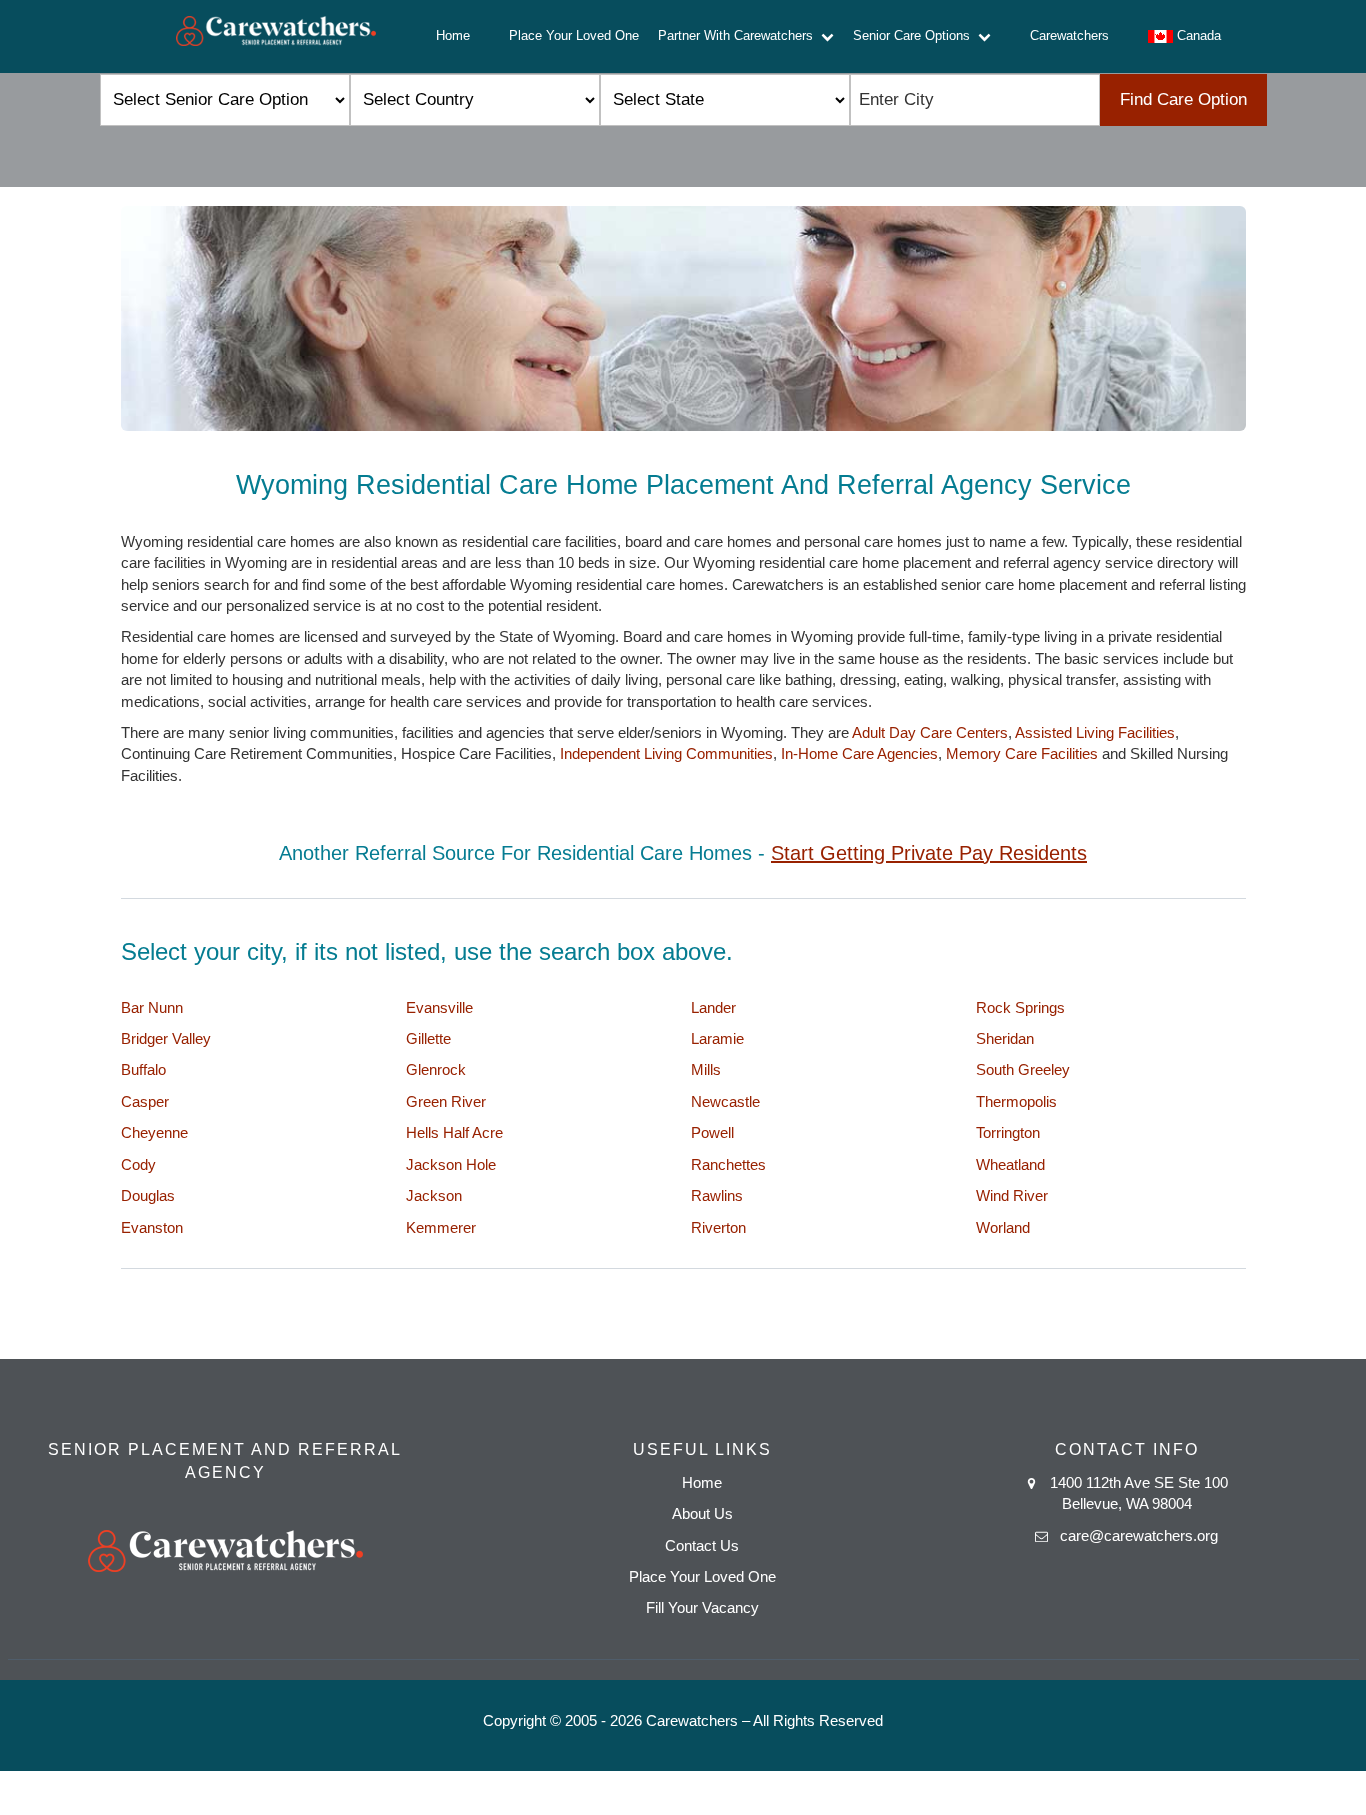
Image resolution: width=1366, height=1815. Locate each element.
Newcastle (725, 1101)
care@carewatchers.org (1139, 1535)
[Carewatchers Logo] (276, 36)
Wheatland (1010, 1164)
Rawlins (717, 1195)
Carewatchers (1069, 35)
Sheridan (1005, 1038)
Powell (712, 1132)
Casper (145, 1101)
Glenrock (436, 1069)
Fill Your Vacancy (702, 1607)
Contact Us (702, 1545)
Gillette (428, 1038)
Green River (446, 1101)
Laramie (717, 1038)
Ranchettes (728, 1164)
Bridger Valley (166, 1038)
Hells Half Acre (454, 1132)
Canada (1197, 35)
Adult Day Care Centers (930, 732)
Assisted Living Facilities (1095, 732)
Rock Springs (1020, 1007)
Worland (1003, 1227)
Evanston (152, 1227)
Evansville (439, 1007)
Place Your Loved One (574, 35)
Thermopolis (1016, 1101)
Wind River (1012, 1195)
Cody (138, 1164)
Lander (713, 1007)
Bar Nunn (152, 1007)
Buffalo (143, 1069)
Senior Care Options (915, 35)
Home (453, 35)
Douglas (148, 1195)
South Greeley (1023, 1069)
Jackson (434, 1195)
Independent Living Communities (666, 753)
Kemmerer (441, 1227)
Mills (706, 1069)
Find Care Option (1183, 99)
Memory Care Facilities (1022, 753)
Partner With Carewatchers (739, 35)
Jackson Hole (451, 1164)
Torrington (1008, 1132)
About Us (702, 1513)
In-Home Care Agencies (859, 753)
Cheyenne (154, 1132)
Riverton (718, 1227)
